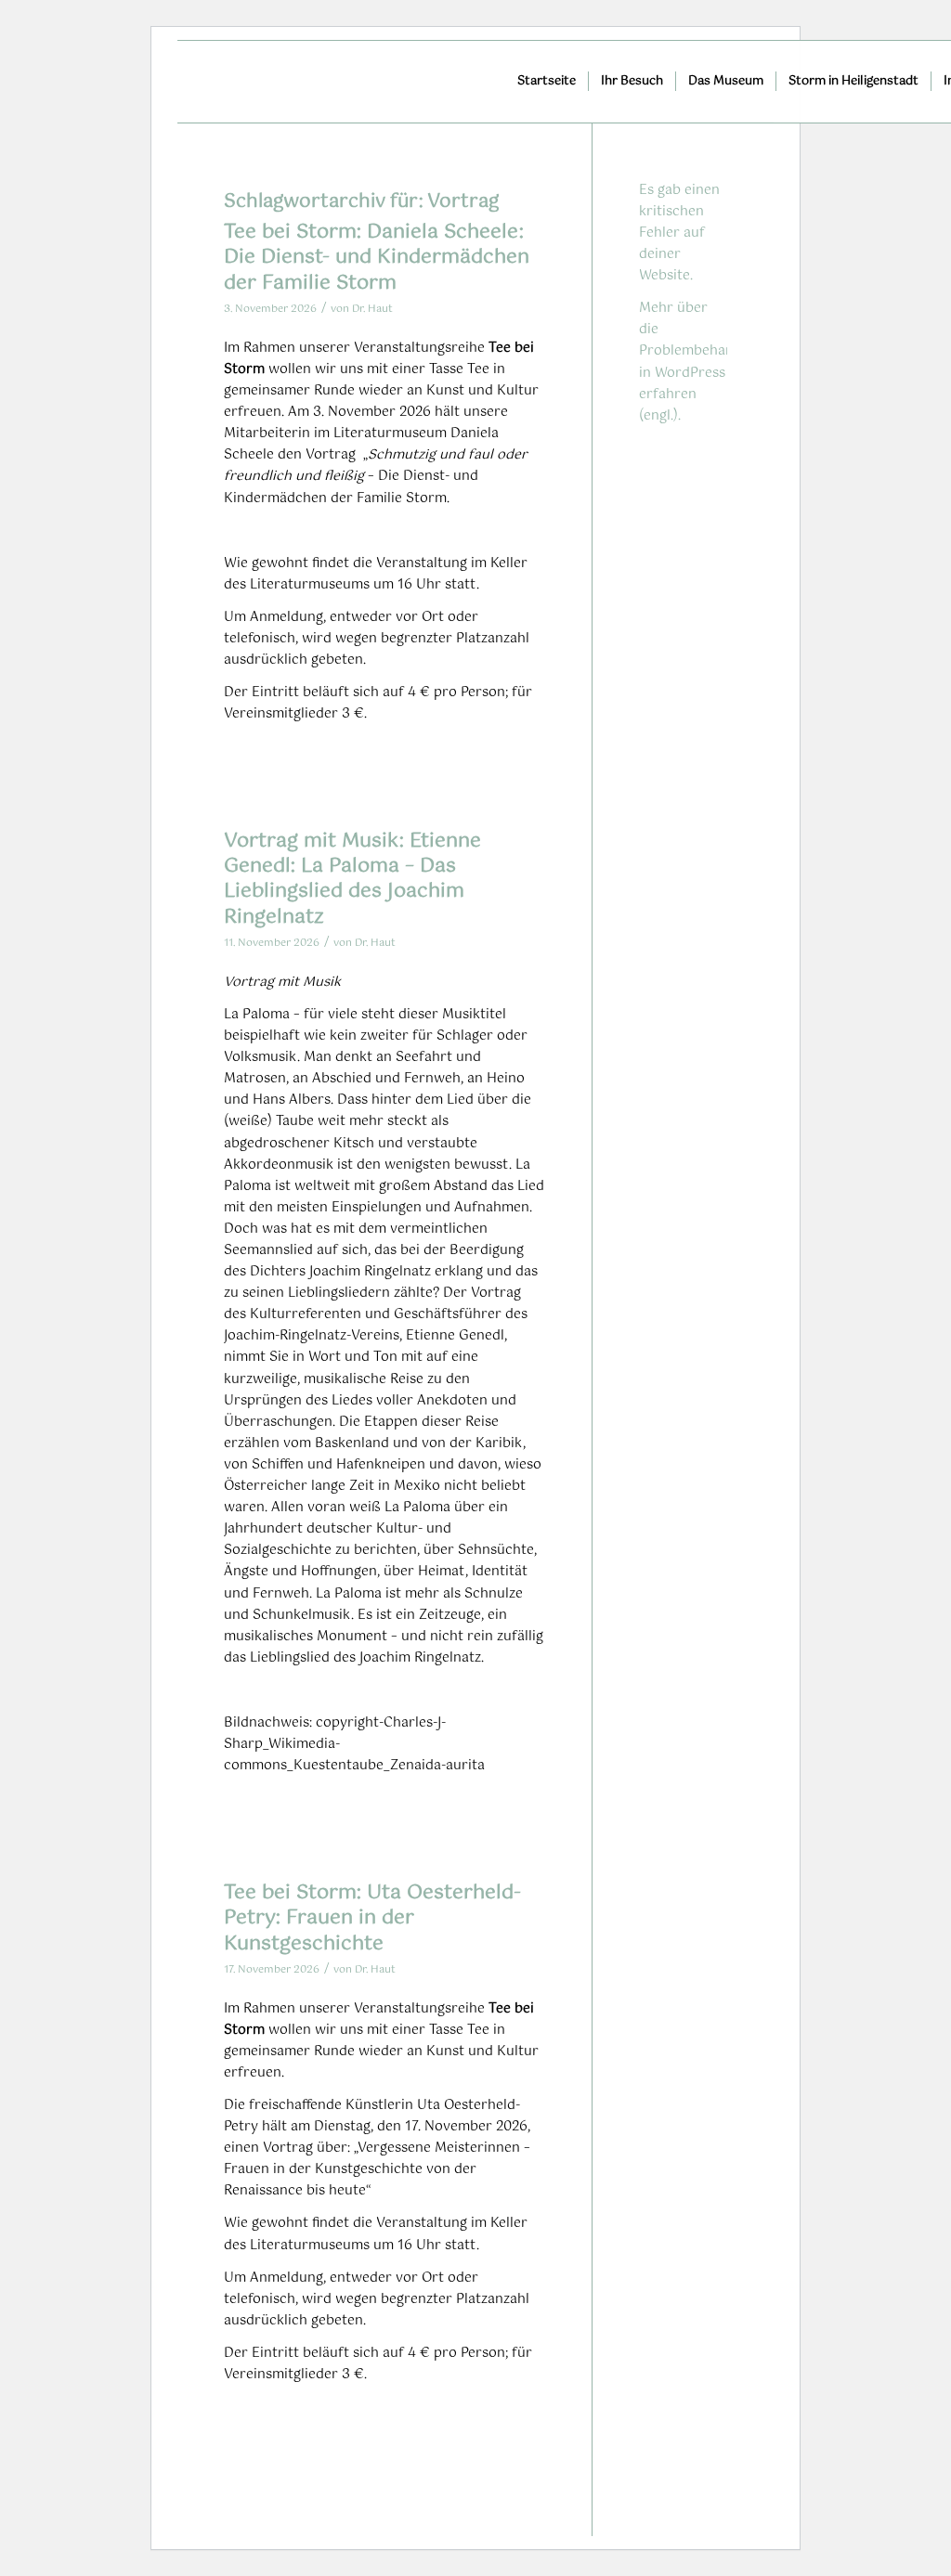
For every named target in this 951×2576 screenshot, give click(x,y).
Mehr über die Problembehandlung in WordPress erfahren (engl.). (704, 362)
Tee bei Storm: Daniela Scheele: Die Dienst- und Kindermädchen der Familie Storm (377, 258)
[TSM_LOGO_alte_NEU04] (368, 82)
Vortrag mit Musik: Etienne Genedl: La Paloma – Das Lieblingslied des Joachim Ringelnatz (352, 879)
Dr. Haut (372, 309)
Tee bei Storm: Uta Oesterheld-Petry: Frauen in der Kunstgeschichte (372, 1918)
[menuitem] (547, 82)
